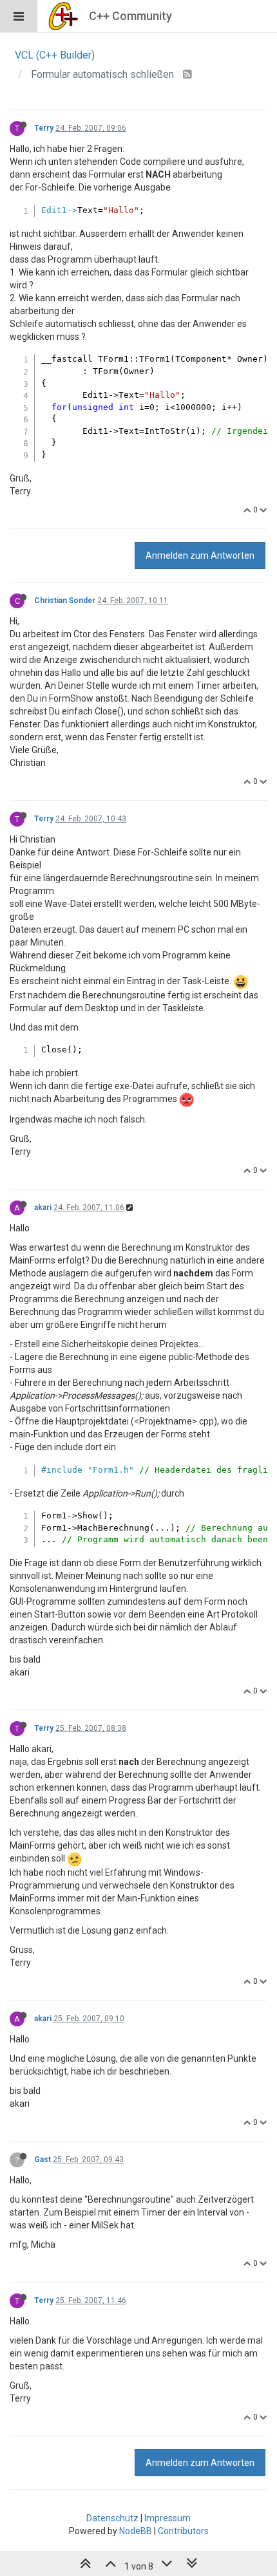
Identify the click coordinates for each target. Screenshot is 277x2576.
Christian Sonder (65, 601)
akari (43, 1208)
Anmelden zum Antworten (200, 555)
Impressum (167, 2518)
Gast (43, 2160)
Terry (44, 128)
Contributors (183, 2531)
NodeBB (136, 2531)
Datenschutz (112, 2518)
